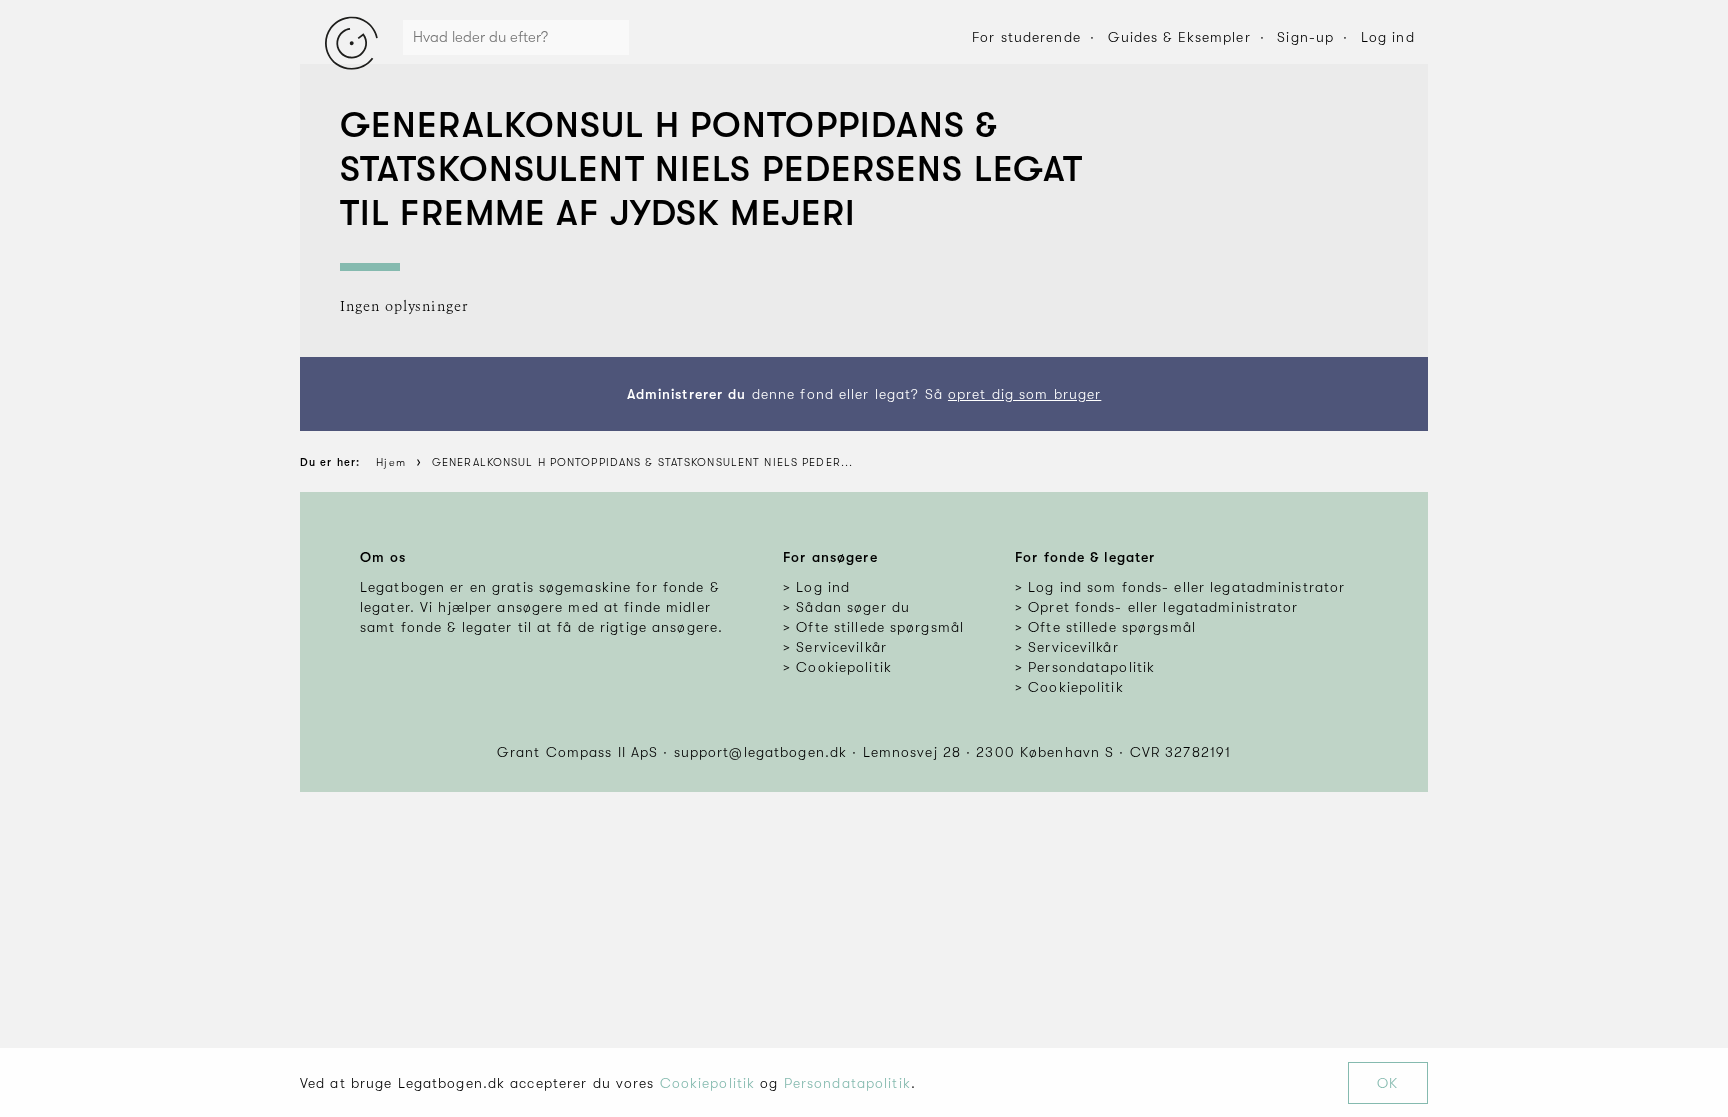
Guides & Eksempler (1179, 37)
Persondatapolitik (847, 1083)
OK (1387, 1083)
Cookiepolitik (708, 1083)
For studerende (1026, 37)
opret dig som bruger (1024, 394)
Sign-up (1305, 37)
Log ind (1388, 37)
